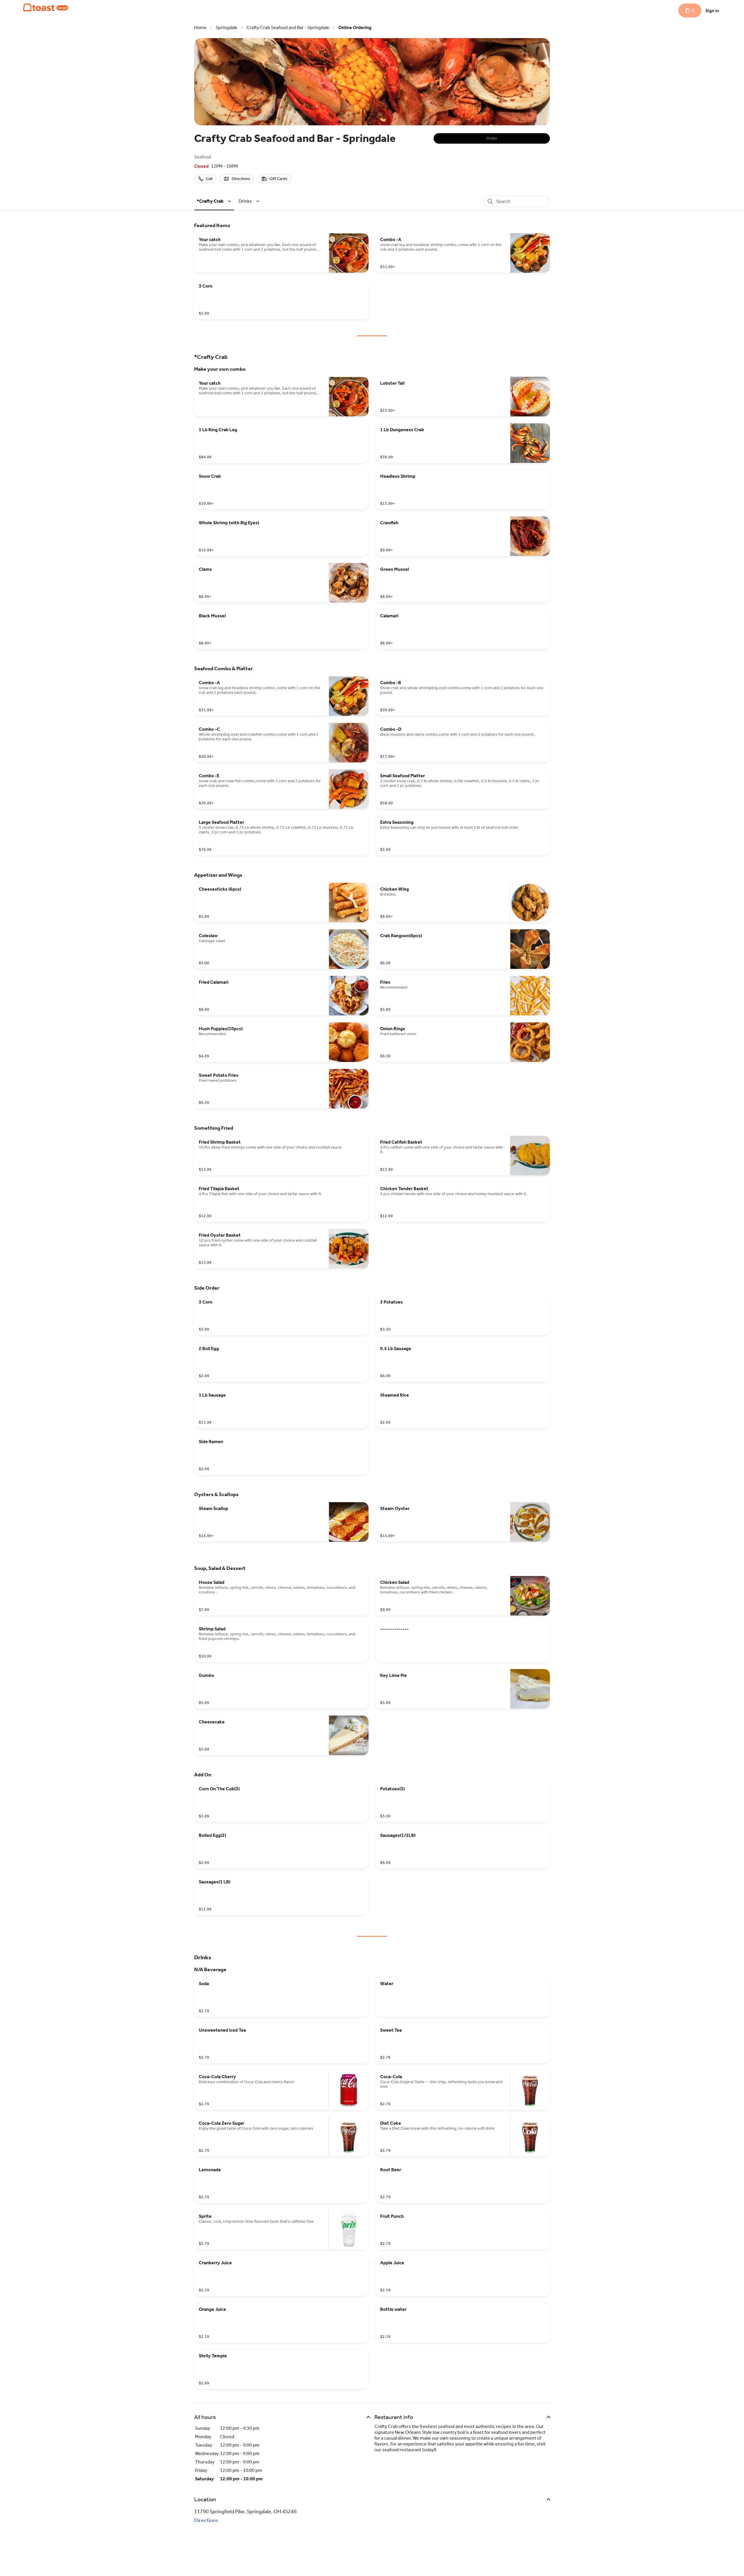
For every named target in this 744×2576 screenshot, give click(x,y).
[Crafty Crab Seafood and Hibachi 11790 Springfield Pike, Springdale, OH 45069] (46, 8)
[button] (215, 201)
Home (200, 27)
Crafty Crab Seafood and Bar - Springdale (288, 27)
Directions (206, 2520)
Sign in (712, 11)
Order (492, 138)
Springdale (227, 27)
